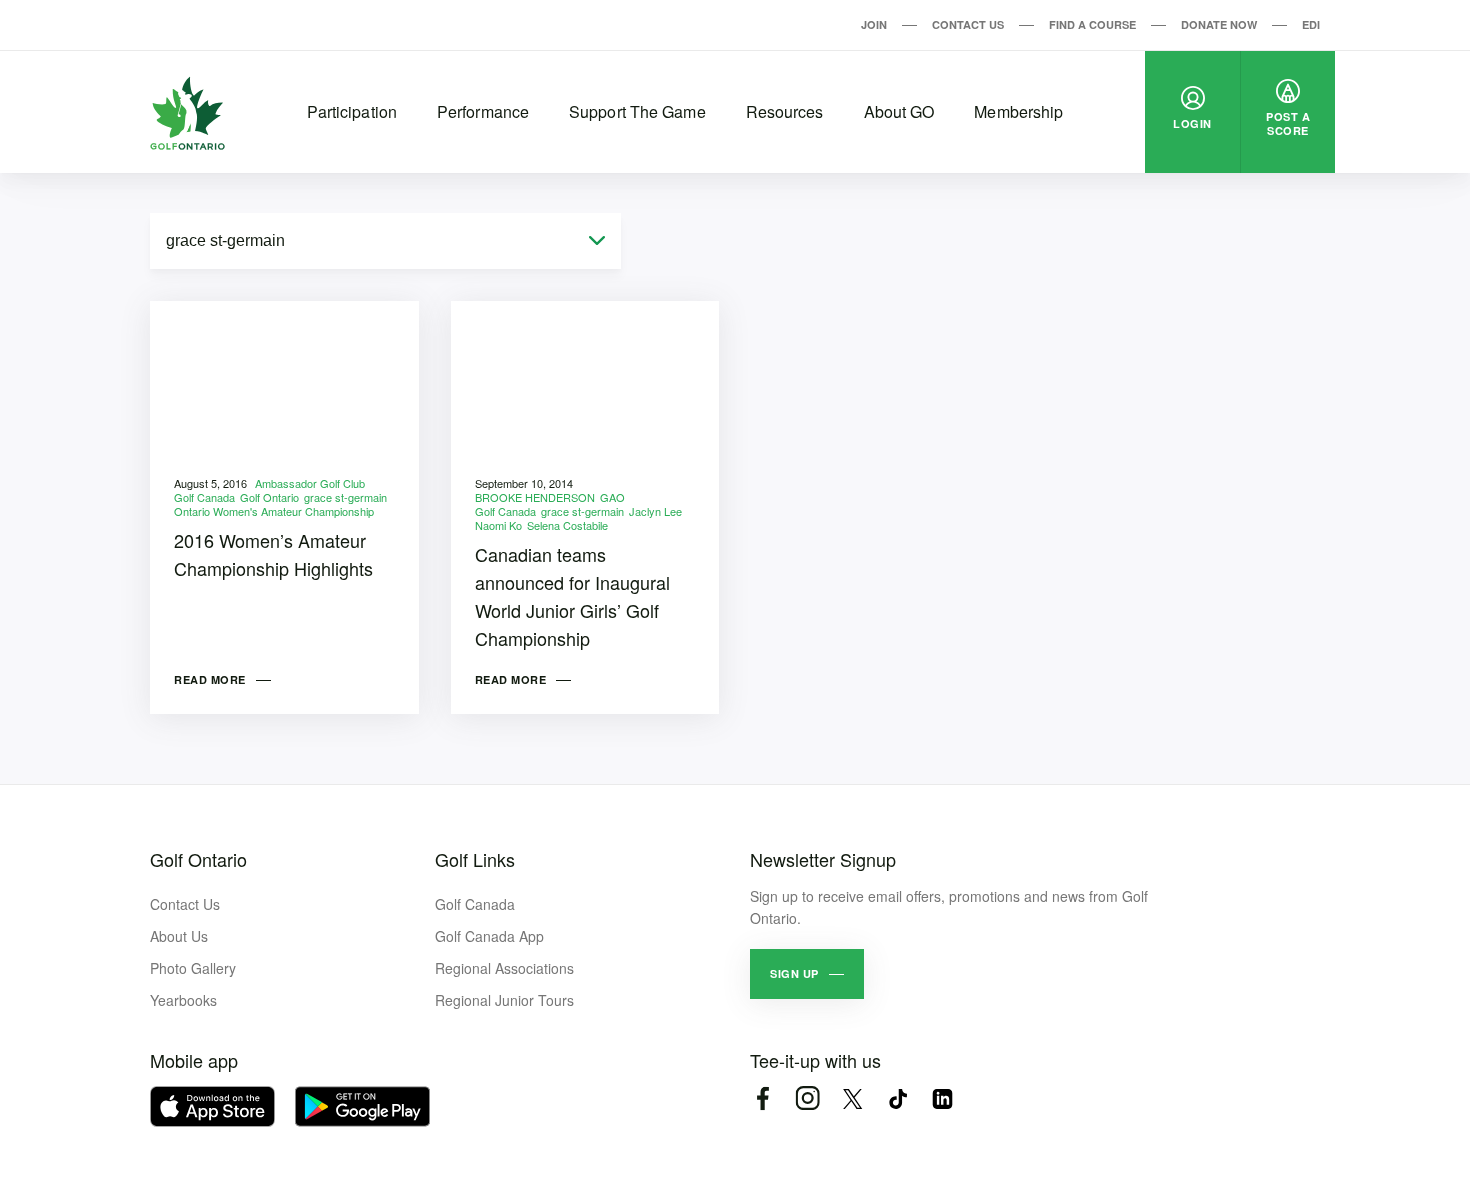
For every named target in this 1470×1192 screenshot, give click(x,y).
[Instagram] (807, 1098)
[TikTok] (897, 1098)
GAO (612, 497)
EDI (1311, 24)
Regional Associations (504, 968)
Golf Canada (204, 497)
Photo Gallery (193, 968)
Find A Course (1092, 24)
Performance (483, 111)
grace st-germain (345, 497)
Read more (210, 679)
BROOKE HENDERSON (535, 497)
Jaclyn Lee (655, 511)
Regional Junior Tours (504, 1000)
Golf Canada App (489, 936)
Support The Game (637, 111)
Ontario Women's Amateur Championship (274, 511)
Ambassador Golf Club (310, 483)
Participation (352, 111)
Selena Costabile (567, 525)
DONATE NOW (1219, 24)
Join (874, 24)
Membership (1018, 111)
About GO (899, 111)
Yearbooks (183, 1000)
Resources (785, 111)
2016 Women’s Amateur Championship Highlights (273, 554)
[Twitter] (852, 1098)
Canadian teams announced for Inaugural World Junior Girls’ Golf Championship (572, 596)
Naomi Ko (498, 525)
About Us (179, 936)
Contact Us (968, 24)
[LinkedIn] (942, 1098)
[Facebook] (762, 1098)
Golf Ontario (269, 497)
